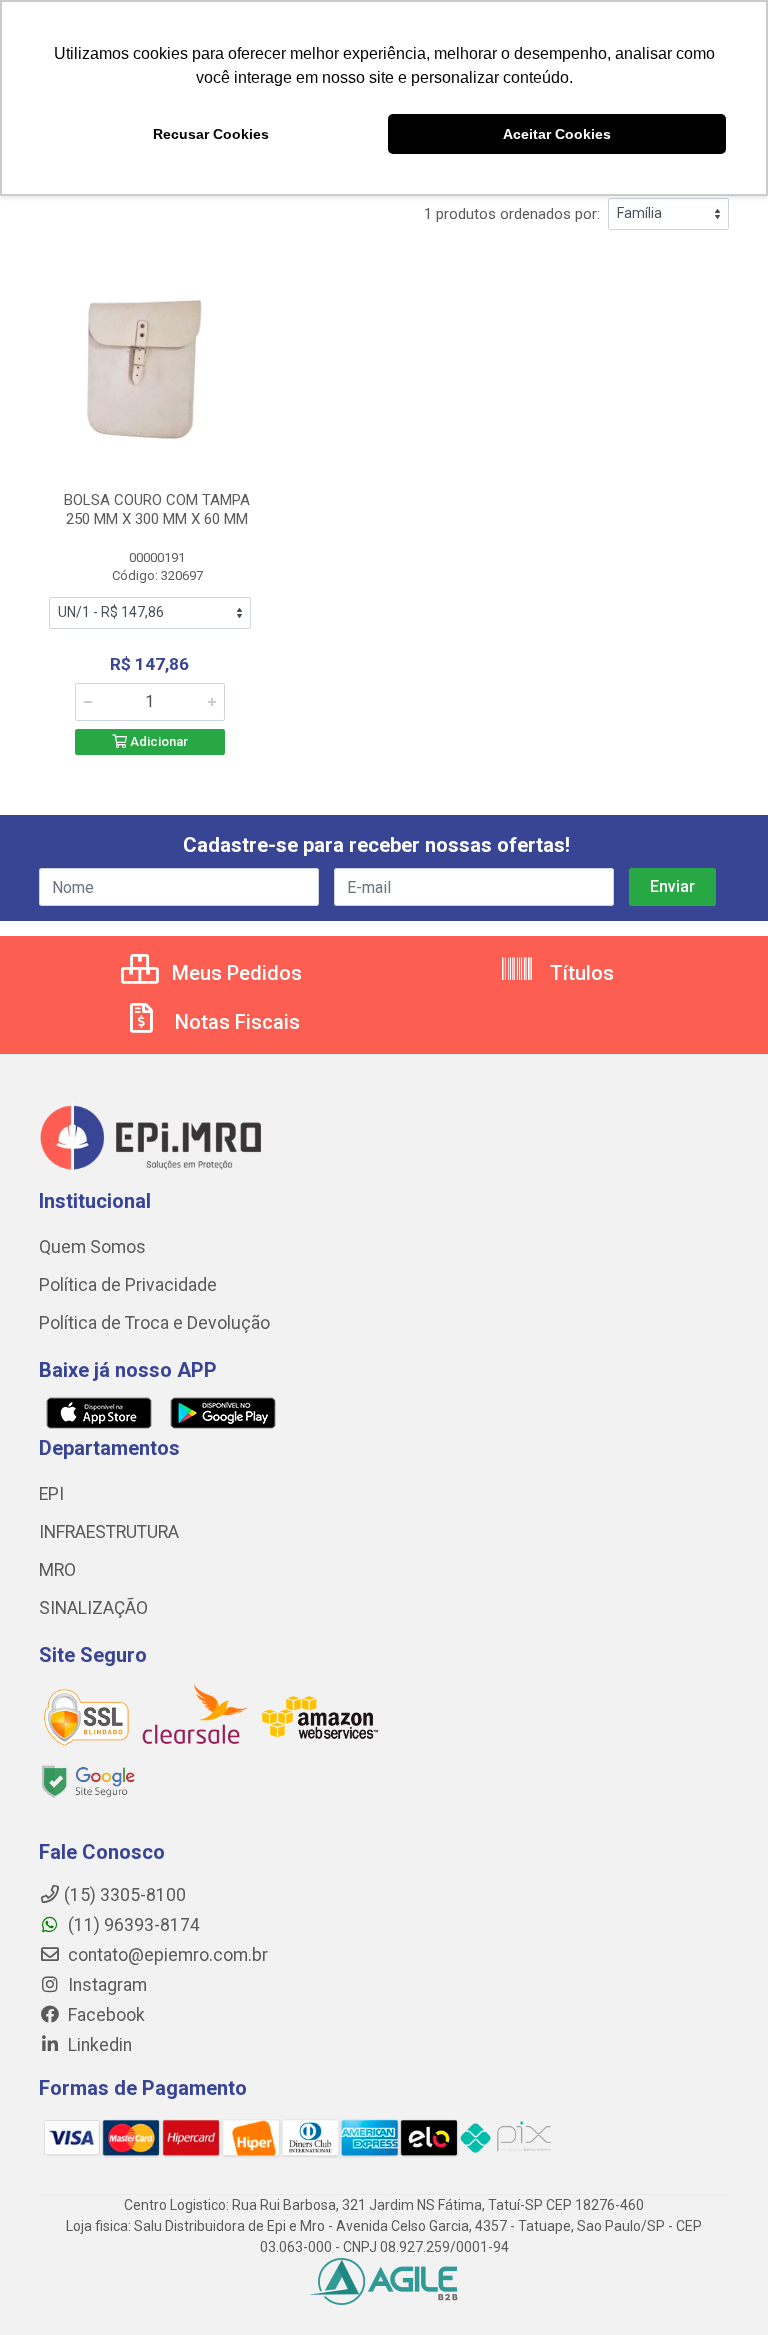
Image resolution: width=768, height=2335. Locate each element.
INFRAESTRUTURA (109, 1532)
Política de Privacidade (128, 1285)
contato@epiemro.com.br (166, 1955)
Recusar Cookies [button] (211, 134)
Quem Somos (92, 1247)
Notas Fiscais (235, 1022)
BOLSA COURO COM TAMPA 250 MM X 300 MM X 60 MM (157, 509)
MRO (57, 1570)
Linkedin (98, 2045)
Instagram (105, 1985)
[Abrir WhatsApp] (718, 2284)
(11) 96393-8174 (132, 1925)
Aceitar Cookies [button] (557, 134)
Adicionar (157, 741)
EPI (51, 1494)
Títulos (579, 973)
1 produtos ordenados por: (512, 214)
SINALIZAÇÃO (93, 1608)
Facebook (104, 2015)
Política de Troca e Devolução (154, 1323)
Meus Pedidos (234, 973)
